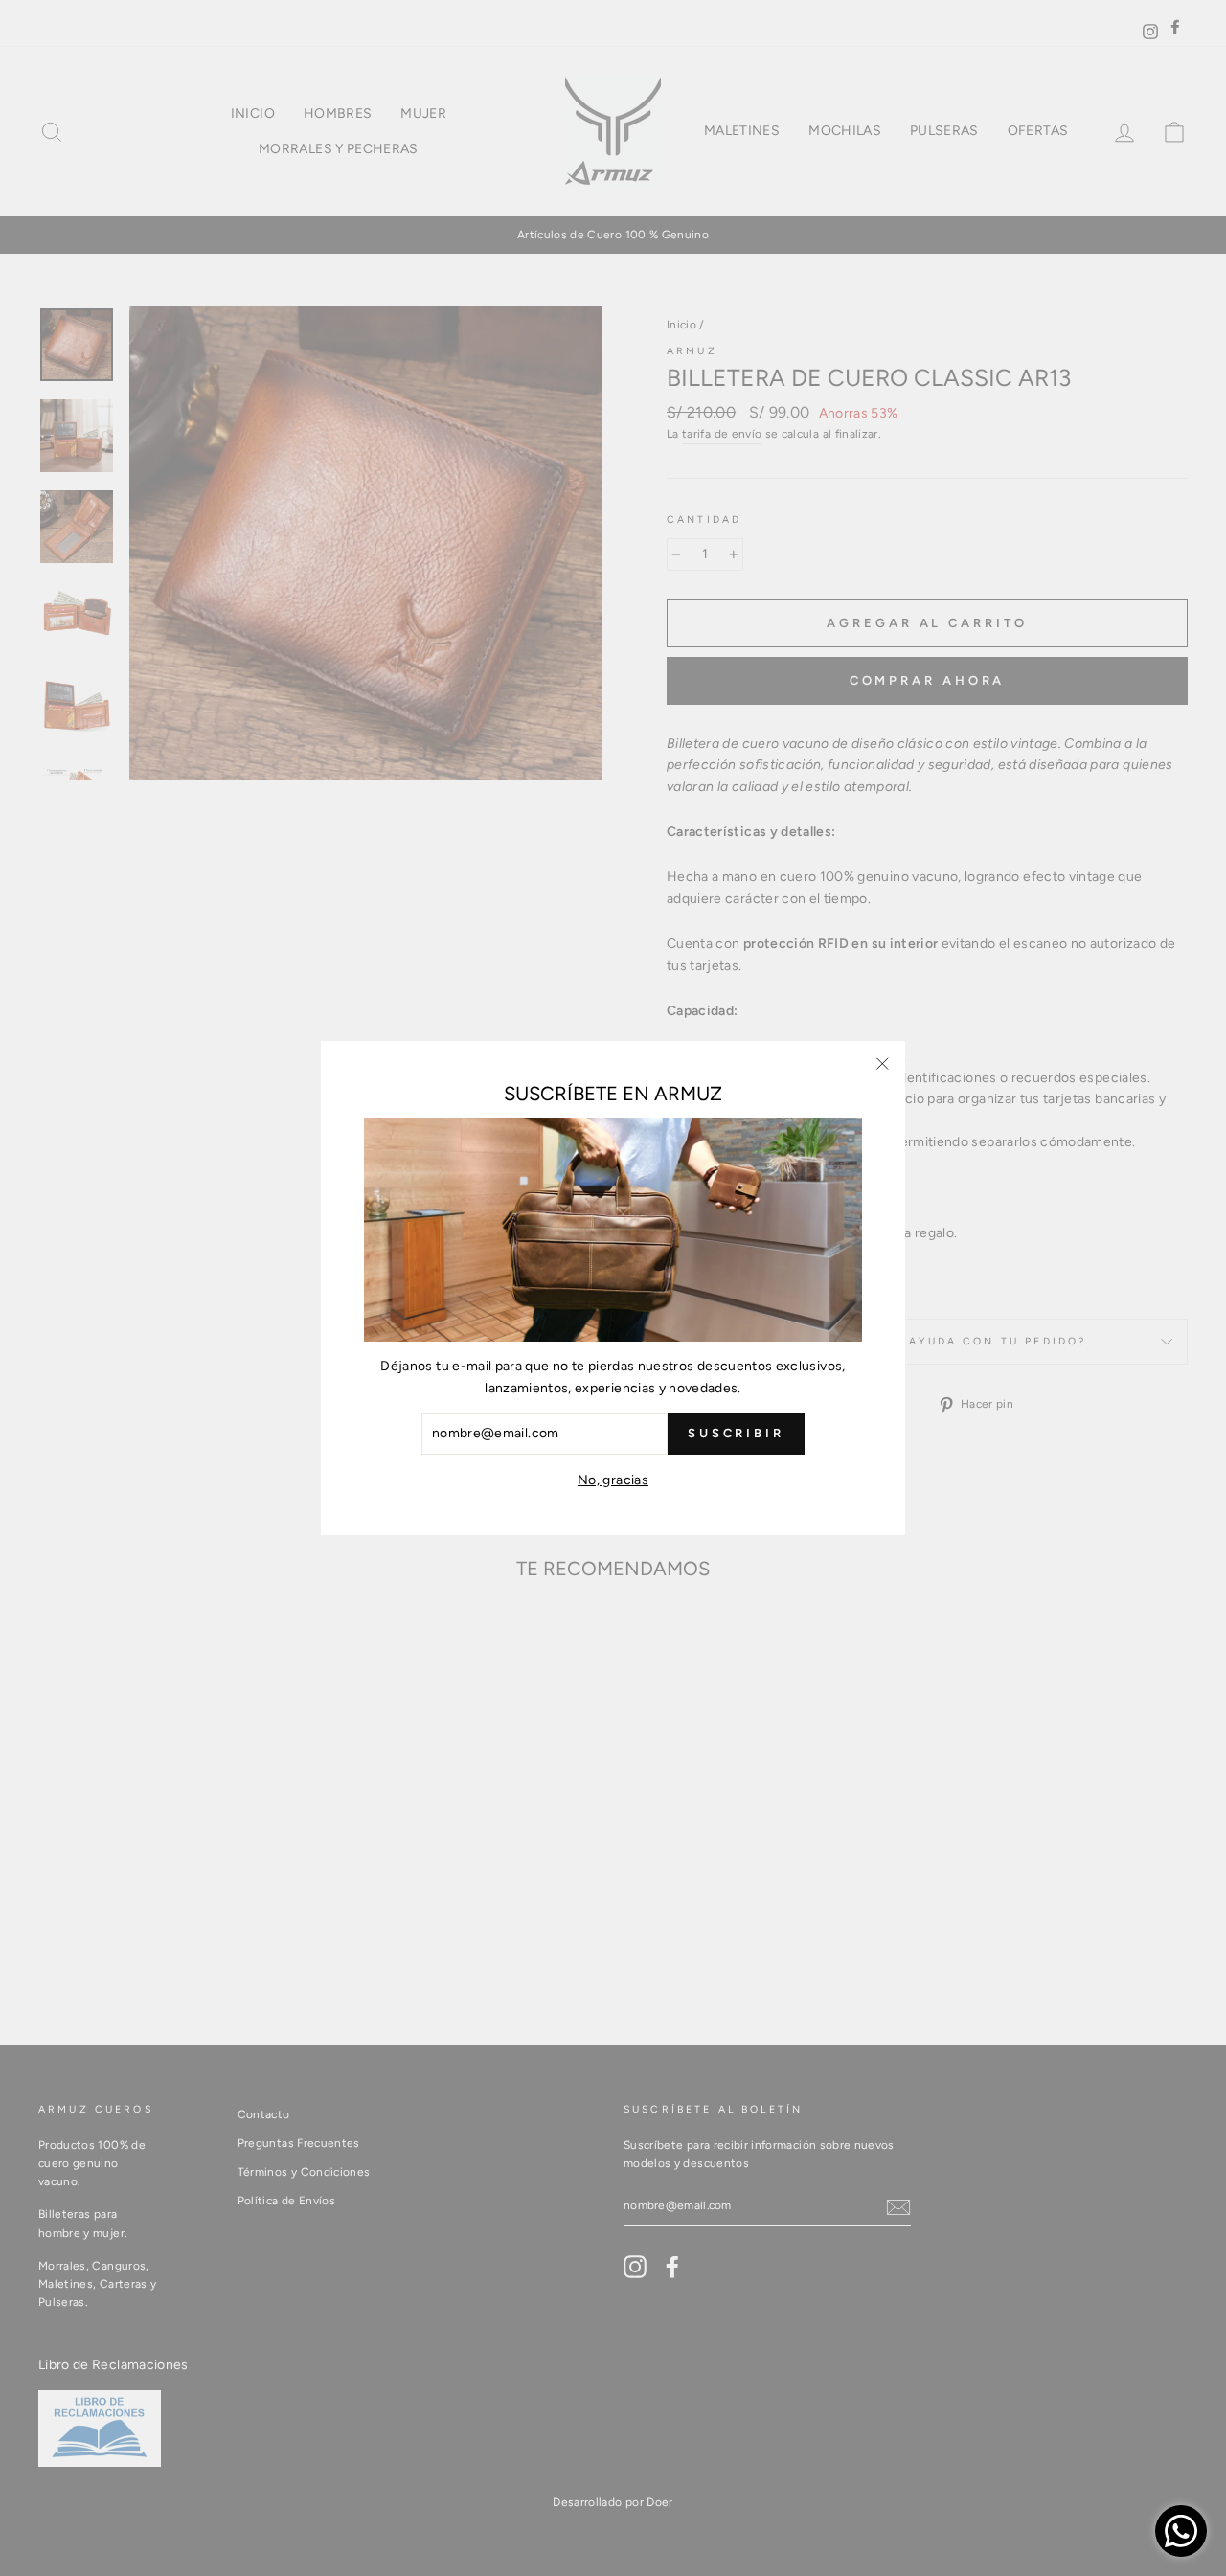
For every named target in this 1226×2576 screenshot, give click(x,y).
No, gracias (613, 1480)
